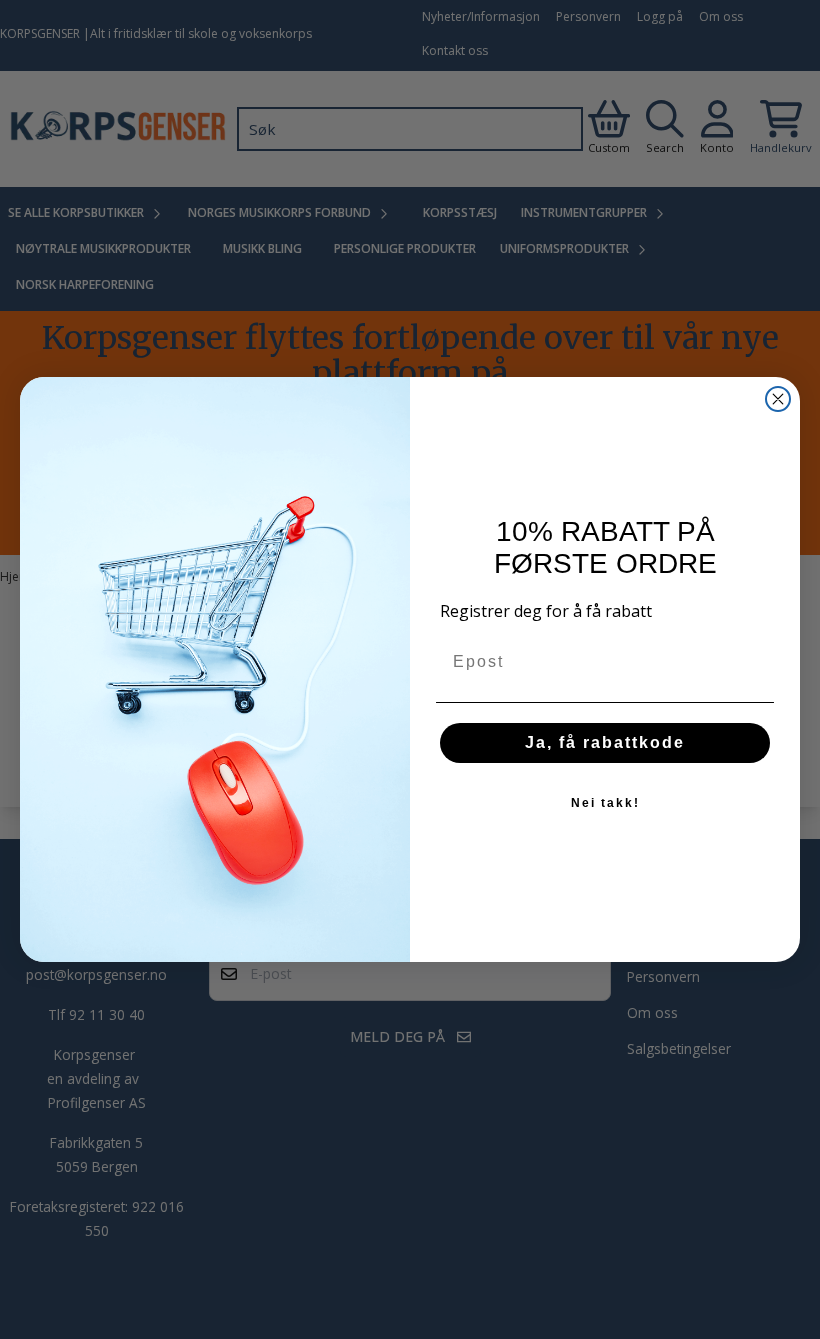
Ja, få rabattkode (605, 742)
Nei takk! (605, 803)
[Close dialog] (778, 399)
